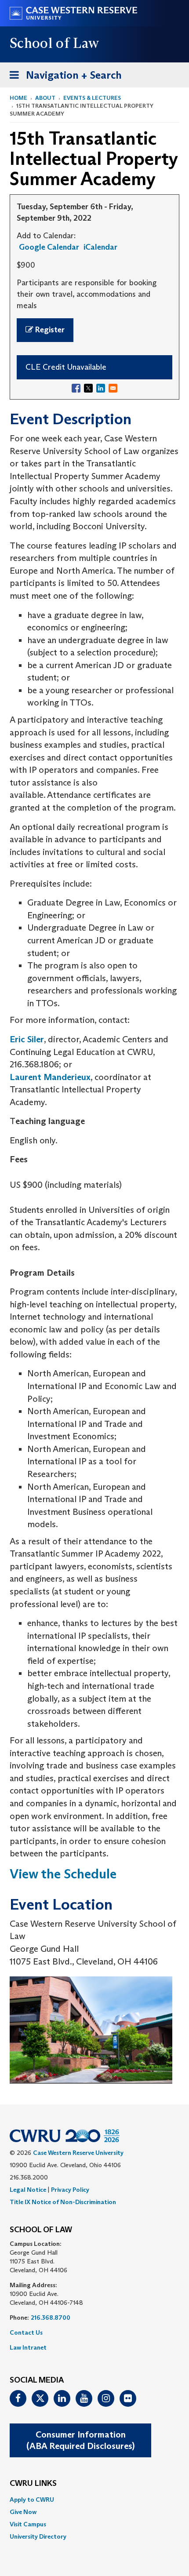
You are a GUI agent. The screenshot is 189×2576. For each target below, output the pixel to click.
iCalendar (100, 247)
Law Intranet (28, 2347)
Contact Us (26, 2332)
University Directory (38, 2536)
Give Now (23, 2512)
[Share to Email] (113, 388)
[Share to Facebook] (76, 388)
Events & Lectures (92, 98)
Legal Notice (28, 2190)
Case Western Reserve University (78, 2153)
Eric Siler (27, 1039)
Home (18, 98)
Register (49, 330)
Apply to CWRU (32, 2500)
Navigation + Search (63, 78)
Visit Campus (28, 2524)
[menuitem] (94, 2500)
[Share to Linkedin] (101, 388)
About (45, 98)
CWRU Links (33, 2484)
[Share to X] (88, 388)
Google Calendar (49, 247)
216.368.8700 (51, 2318)
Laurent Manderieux (50, 1077)
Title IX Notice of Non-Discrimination (63, 2202)
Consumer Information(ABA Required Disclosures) (80, 2440)
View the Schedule (63, 1874)
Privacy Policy (70, 2190)
